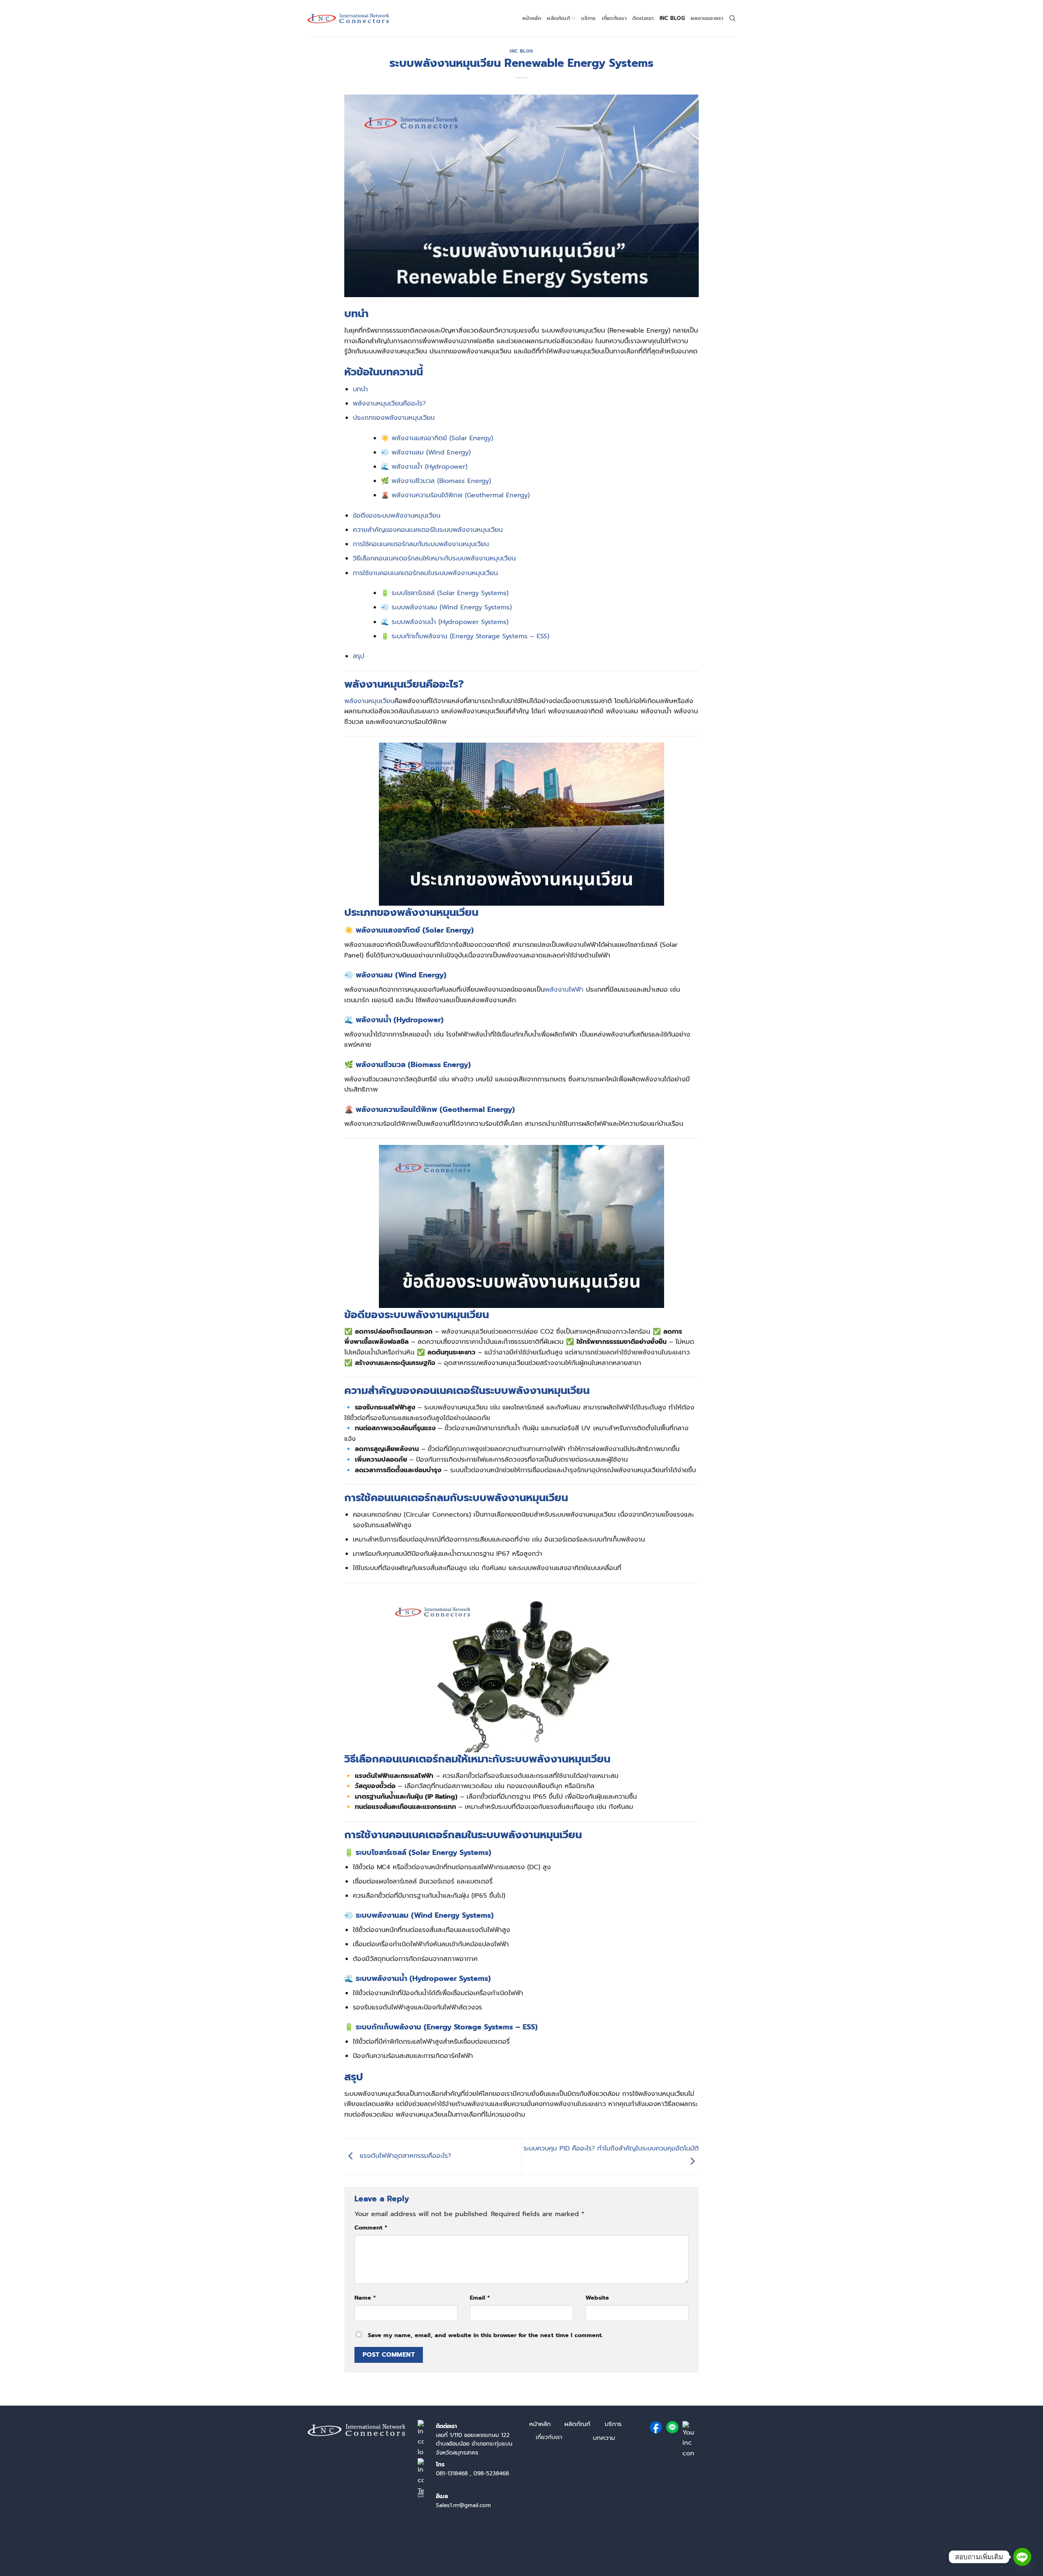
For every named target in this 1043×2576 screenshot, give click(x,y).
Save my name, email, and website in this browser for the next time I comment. (485, 2335)
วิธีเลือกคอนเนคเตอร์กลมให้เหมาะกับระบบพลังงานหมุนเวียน (434, 558)
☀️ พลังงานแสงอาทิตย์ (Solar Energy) (437, 438)
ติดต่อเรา (643, 18)
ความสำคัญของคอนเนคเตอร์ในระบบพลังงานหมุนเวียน (428, 530)
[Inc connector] (348, 19)
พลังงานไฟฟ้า (565, 990)
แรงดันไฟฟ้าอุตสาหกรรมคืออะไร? (404, 2156)
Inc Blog (672, 18)
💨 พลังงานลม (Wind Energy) (426, 452)
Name (365, 2298)
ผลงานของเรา (707, 18)
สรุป (359, 656)
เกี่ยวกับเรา (614, 18)
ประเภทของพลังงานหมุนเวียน (394, 418)
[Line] (1022, 2557)
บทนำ (360, 389)
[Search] (732, 18)
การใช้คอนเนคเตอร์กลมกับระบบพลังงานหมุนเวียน (421, 544)
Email (480, 2298)
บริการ (588, 18)
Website (597, 2298)
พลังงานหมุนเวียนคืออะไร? (389, 404)
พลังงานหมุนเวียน (369, 701)
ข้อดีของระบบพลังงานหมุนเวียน (397, 516)
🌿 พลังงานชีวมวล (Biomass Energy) (436, 481)
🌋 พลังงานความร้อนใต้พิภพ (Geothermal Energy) (455, 495)
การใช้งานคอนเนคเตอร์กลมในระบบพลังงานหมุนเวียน (425, 573)
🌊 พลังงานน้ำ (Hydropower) (424, 467)
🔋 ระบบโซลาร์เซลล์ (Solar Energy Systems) (445, 593)
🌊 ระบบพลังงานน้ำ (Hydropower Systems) (445, 622)
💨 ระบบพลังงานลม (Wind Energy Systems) (446, 607)
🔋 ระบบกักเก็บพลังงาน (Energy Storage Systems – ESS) (465, 636)
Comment (371, 2228)
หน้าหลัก (532, 18)
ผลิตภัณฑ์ (558, 18)
